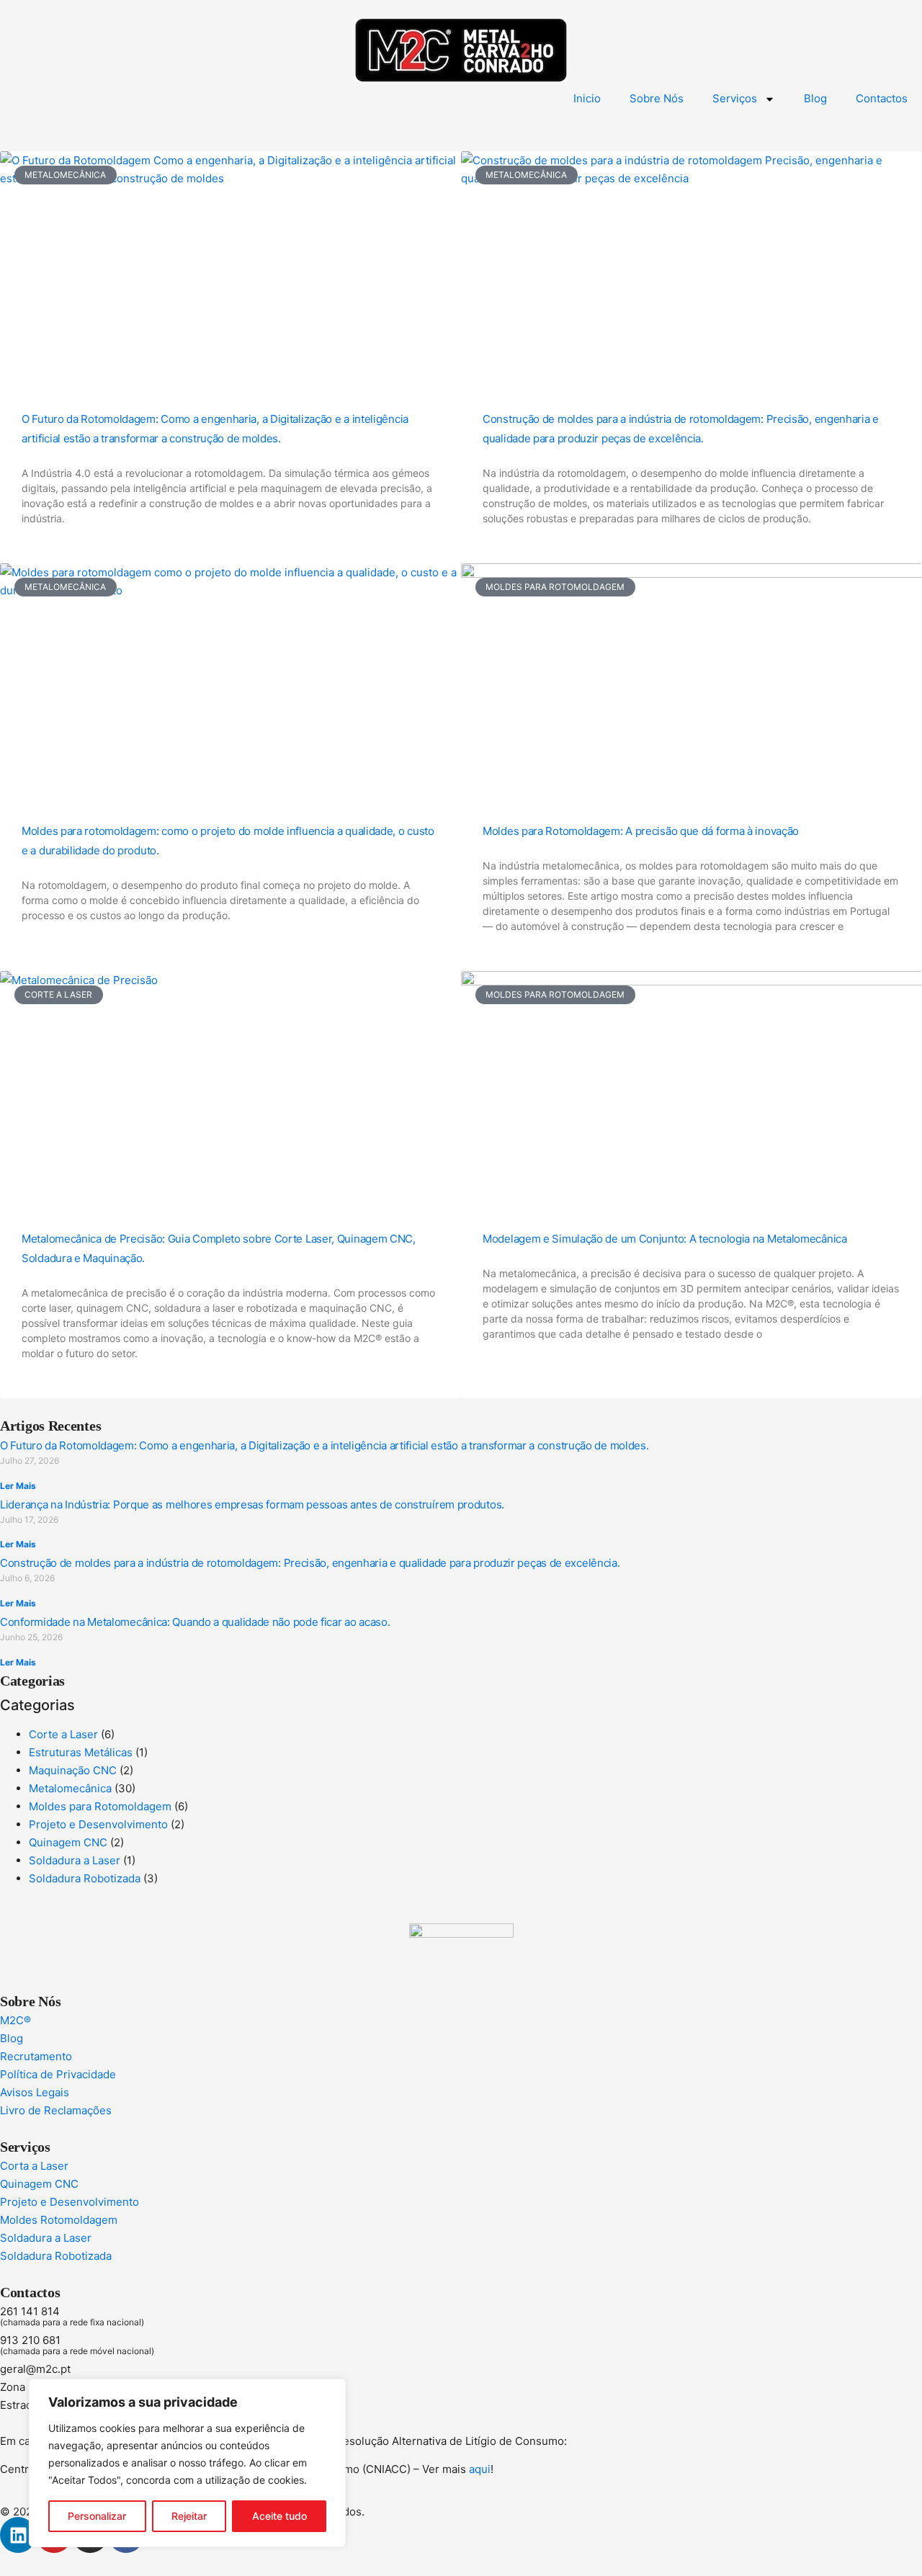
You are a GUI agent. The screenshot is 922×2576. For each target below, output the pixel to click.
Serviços (735, 98)
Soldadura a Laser (75, 1860)
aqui (480, 2469)
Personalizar (97, 2516)
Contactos (882, 98)
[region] (187, 2463)
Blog (815, 98)
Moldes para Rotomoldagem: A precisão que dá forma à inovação (641, 831)
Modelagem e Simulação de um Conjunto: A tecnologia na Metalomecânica (665, 1239)
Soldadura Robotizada (85, 1878)
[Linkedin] (18, 2535)
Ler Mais (18, 1486)
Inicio (587, 98)
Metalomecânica (70, 1788)
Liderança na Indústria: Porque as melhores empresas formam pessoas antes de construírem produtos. (252, 1504)
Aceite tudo (279, 2516)
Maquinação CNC (73, 1770)
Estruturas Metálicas (81, 1752)
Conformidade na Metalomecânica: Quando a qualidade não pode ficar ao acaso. (195, 1622)
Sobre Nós (657, 98)
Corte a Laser (63, 1734)
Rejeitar (189, 2516)
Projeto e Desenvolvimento (98, 1824)
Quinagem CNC (68, 1842)
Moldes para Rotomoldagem (100, 1806)
